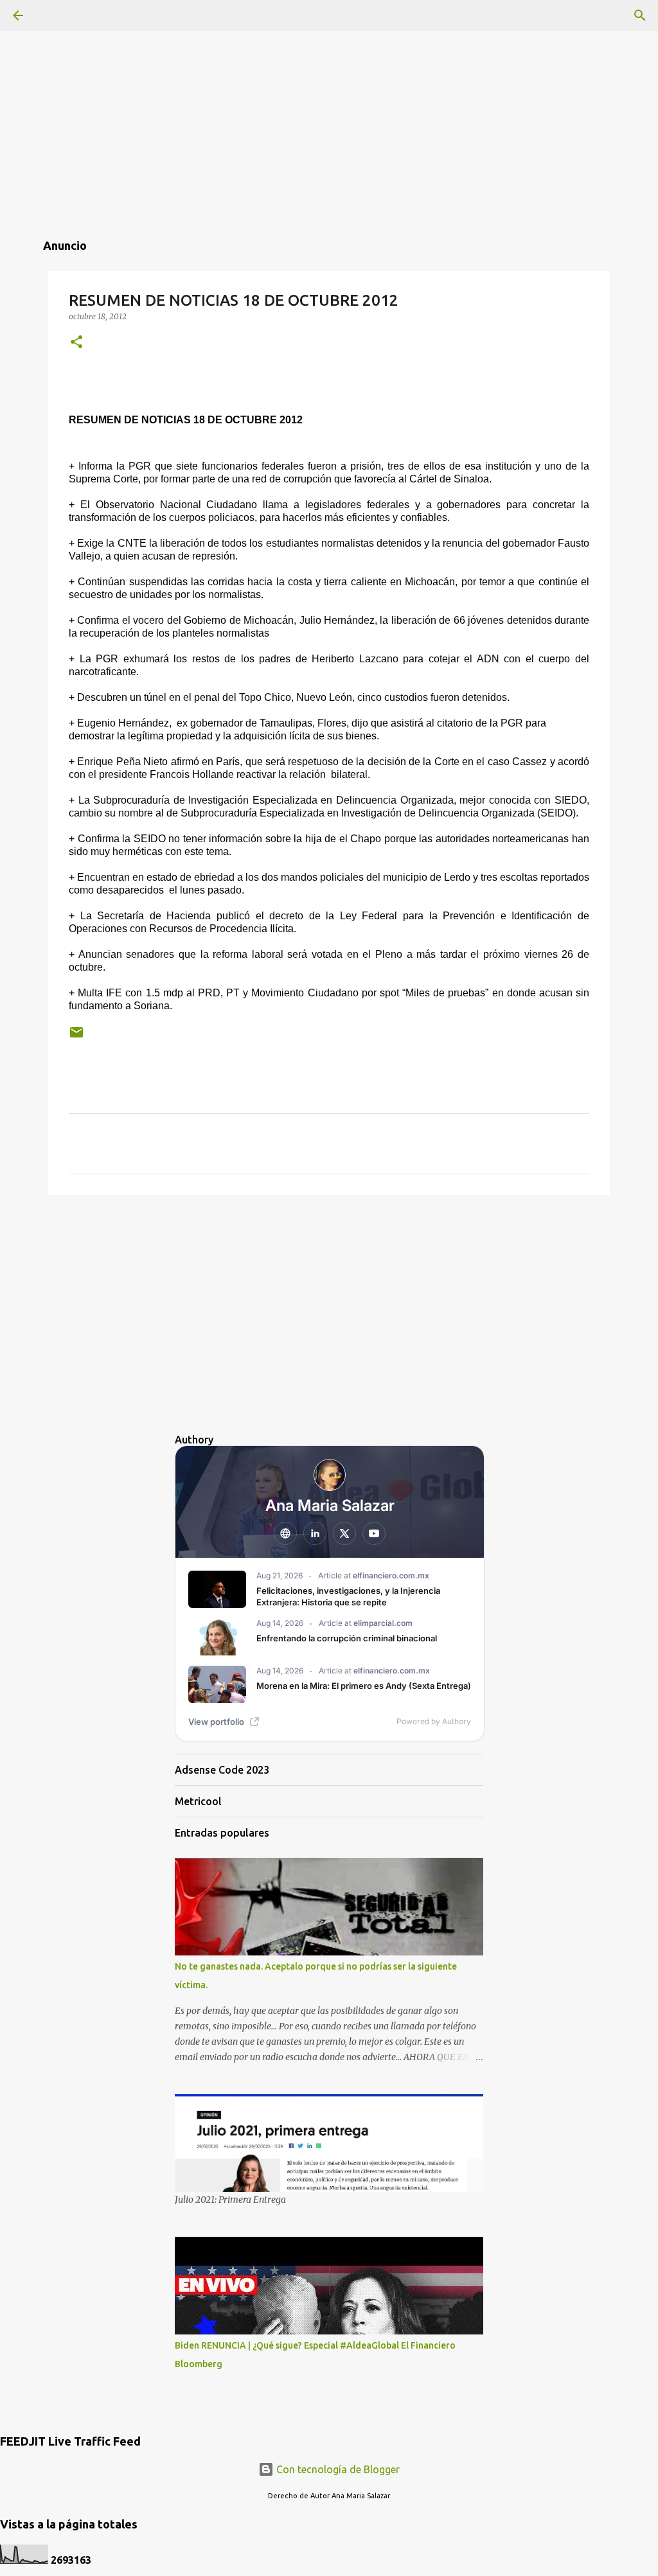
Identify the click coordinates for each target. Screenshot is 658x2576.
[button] (76, 343)
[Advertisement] (329, 90)
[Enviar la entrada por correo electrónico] (76, 1037)
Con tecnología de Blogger (337, 2469)
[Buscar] (640, 15)
